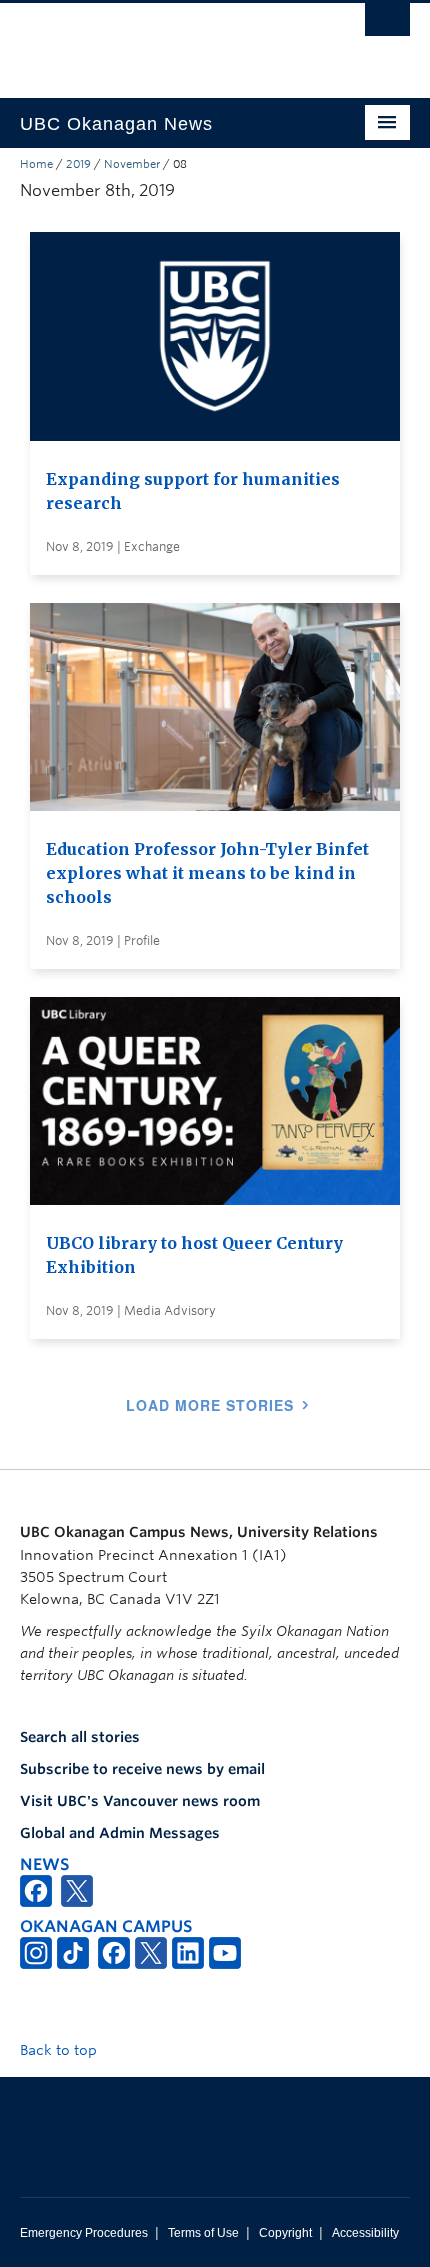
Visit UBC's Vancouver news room (140, 1801)
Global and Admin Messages (120, 1833)
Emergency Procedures (84, 2233)
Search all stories (80, 1737)
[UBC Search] (387, 25)
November (132, 164)
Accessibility (365, 2233)
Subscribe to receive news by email (142, 1769)
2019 (78, 164)
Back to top (60, 2050)
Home (36, 164)
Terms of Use (203, 2233)
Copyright (285, 2233)
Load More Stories (210, 1405)
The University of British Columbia (156, 41)
